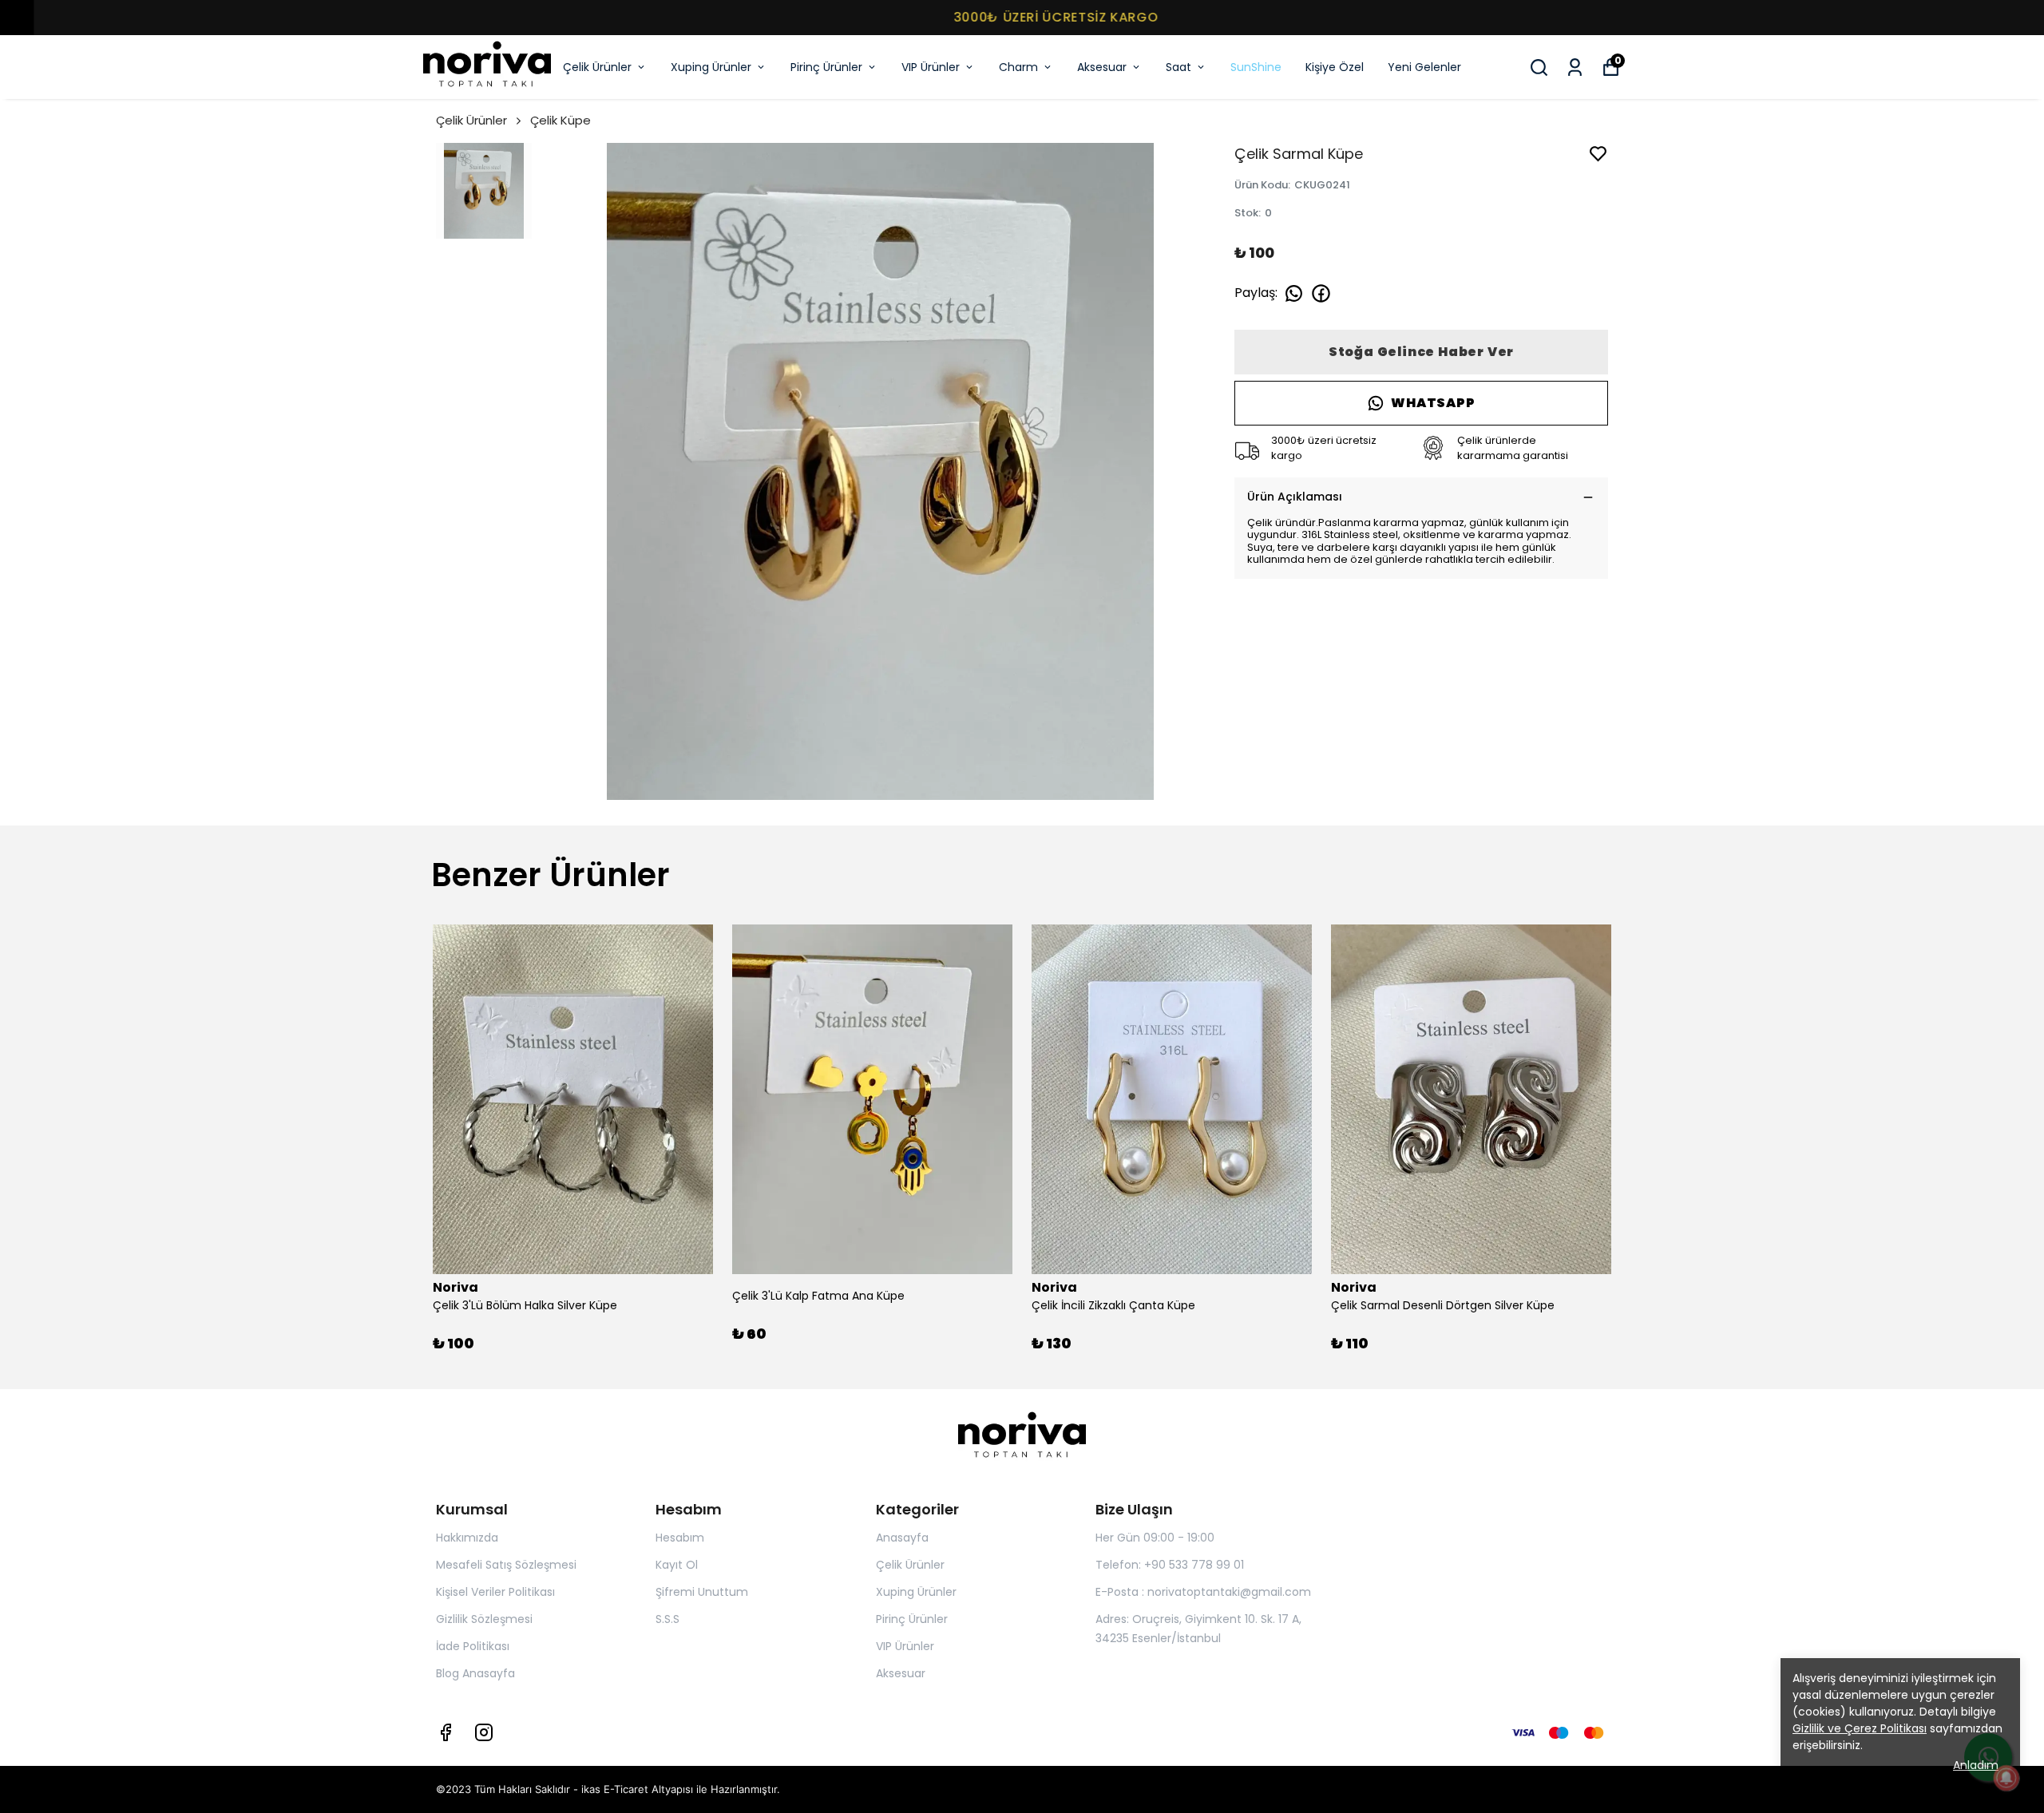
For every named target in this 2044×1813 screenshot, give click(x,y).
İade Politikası (473, 1646)
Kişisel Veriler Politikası (495, 1592)
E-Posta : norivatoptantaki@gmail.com (1203, 1592)
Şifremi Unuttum (702, 1592)
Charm (1018, 67)
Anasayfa (902, 1538)
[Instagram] (484, 1732)
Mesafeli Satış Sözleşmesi (506, 1565)
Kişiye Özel (1335, 67)
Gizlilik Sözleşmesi (484, 1619)
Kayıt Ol (677, 1565)
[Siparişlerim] (1575, 67)
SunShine (1256, 67)
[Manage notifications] (2006, 1778)
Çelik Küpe (561, 120)
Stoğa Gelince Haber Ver (1421, 352)
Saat (1178, 67)
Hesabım (680, 1538)
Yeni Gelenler (1424, 67)
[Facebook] (446, 1732)
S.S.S (667, 1619)
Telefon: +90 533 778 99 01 (1170, 1565)
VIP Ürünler (931, 67)
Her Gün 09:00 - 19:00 (1155, 1538)
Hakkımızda (467, 1538)
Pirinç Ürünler (826, 67)
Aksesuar (1102, 67)
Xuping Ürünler (711, 67)
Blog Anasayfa (475, 1673)
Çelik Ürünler (597, 67)
